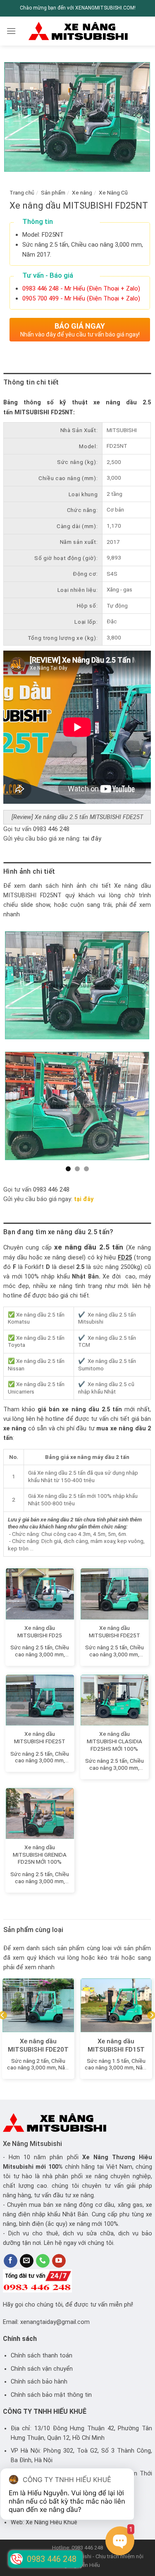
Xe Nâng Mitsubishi (32, 2144)
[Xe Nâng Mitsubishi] (78, 31)
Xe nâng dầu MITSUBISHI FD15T (116, 2045)
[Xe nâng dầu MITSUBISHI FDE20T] (38, 2005)
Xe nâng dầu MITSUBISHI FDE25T (114, 1632)
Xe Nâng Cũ (113, 192)
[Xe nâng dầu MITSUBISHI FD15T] (116, 2005)
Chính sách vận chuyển (42, 2369)
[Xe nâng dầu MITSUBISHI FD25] (40, 1594)
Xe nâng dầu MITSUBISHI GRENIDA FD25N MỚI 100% (40, 1854)
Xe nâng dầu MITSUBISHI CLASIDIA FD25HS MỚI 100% (114, 1741)
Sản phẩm (53, 192)
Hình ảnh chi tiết (29, 871)
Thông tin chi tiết (31, 382)
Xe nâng (82, 192)
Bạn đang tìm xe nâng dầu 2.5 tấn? (58, 1232)
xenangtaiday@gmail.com (55, 2322)
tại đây (92, 839)
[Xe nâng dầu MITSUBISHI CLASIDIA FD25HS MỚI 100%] (115, 1700)
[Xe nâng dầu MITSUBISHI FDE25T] (115, 1594)
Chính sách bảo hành (39, 2382)
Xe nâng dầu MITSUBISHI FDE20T (38, 2045)
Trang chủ (22, 192)
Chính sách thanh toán (42, 2356)
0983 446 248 (51, 829)
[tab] (77, 382)
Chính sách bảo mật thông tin (51, 2395)
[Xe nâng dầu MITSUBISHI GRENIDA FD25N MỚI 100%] (40, 1813)
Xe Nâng (95, 2157)
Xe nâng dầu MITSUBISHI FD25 (40, 1632)
